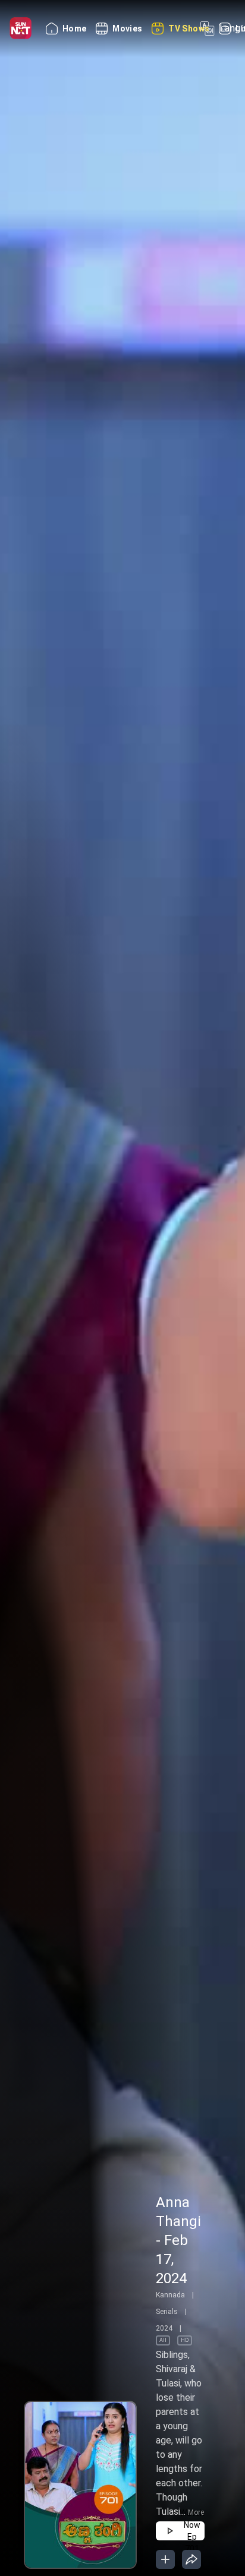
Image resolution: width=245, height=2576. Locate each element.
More (196, 2512)
